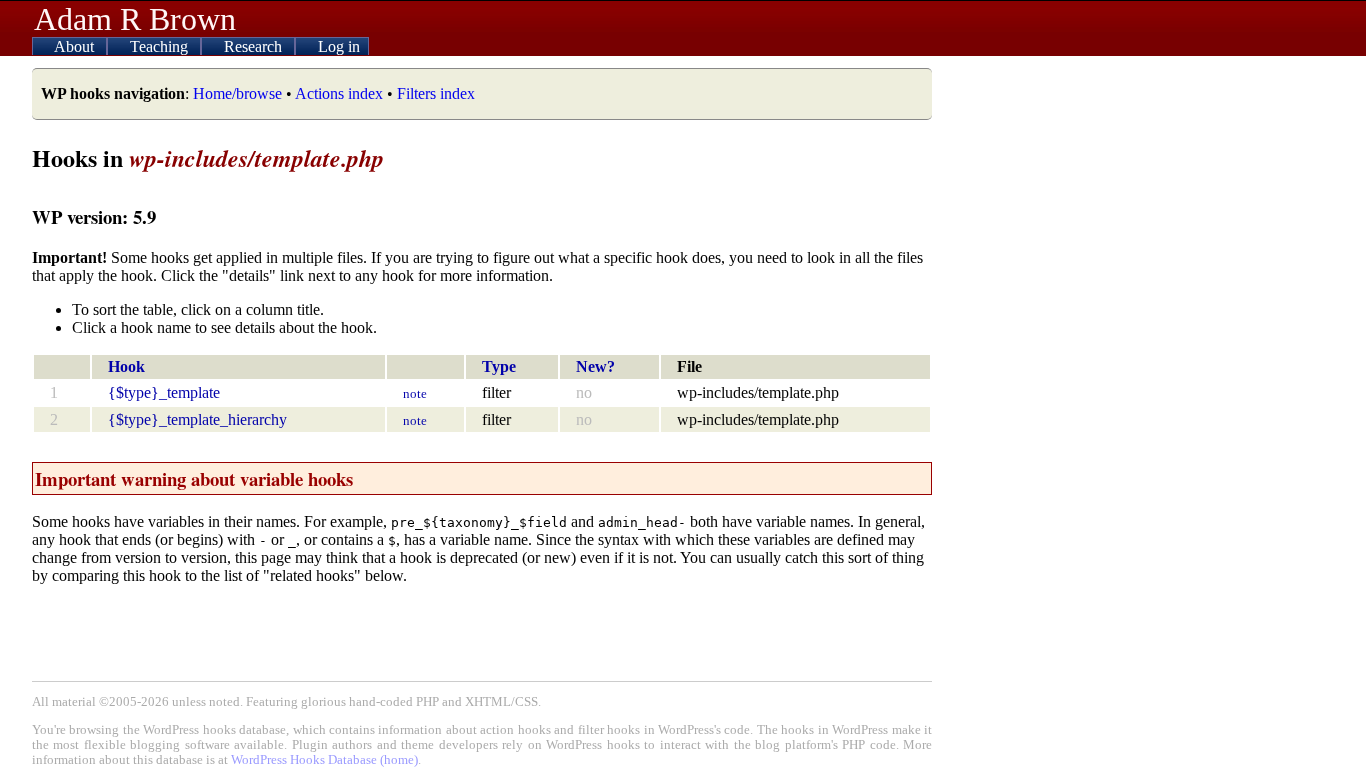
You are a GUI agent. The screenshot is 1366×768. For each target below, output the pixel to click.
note (415, 393)
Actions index (339, 93)
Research (255, 46)
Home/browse (237, 93)
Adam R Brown (135, 19)
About (76, 46)
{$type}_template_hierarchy (197, 419)
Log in (339, 46)
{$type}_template (164, 392)
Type (499, 366)
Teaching (161, 46)
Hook (126, 366)
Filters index (436, 93)
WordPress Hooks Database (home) (324, 760)
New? (595, 366)
